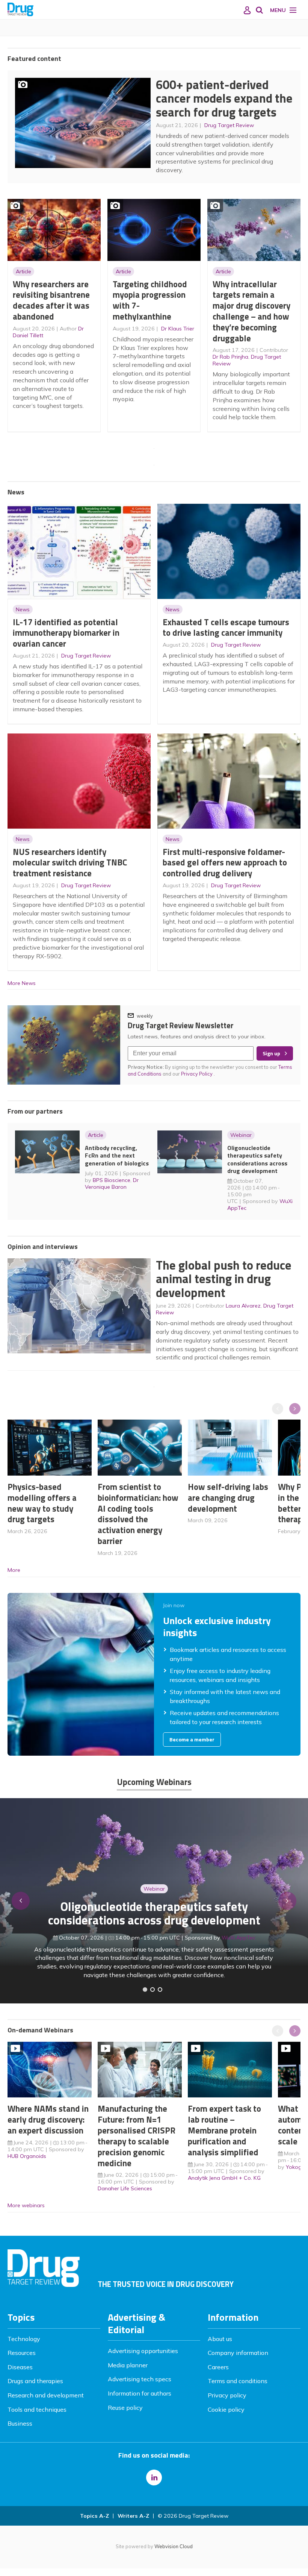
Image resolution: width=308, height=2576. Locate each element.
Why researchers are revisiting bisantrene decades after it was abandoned (51, 300)
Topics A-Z (94, 2516)
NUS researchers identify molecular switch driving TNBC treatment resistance (70, 863)
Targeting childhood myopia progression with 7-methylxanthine (150, 300)
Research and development (46, 2395)
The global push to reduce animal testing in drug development (224, 1279)
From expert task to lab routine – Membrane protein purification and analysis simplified (224, 2130)
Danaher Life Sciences (125, 2188)
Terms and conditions (238, 2381)
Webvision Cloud (174, 2546)
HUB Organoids (27, 2156)
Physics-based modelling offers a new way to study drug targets (42, 1503)
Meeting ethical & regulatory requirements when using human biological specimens (154, 1922)
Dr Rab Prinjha (230, 357)
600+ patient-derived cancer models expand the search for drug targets (224, 98)
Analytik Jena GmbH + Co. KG (224, 2178)
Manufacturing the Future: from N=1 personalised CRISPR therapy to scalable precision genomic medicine (137, 2136)
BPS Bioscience (112, 1180)
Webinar (241, 1135)
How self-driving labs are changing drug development (228, 1498)
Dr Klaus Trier (178, 329)
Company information (238, 2353)
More (14, 1570)
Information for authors (140, 2393)
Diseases (20, 2367)
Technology (24, 2339)
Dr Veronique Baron (112, 1183)
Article (23, 271)
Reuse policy (125, 2408)
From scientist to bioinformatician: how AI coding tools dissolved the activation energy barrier (138, 1514)
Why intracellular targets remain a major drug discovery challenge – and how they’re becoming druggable (251, 311)
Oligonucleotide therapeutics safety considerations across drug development (257, 1159)
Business (20, 2423)
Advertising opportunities (143, 2351)
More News (22, 983)
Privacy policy (227, 2395)
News (23, 609)
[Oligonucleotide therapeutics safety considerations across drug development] (160, 1990)
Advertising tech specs (140, 2379)
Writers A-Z (133, 2516)
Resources (22, 2353)
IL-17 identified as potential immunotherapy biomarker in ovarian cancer (66, 633)
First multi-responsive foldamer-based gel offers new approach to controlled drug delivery (225, 863)
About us (220, 2339)
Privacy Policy (197, 1074)
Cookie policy (226, 2409)
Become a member (192, 1740)
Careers (218, 2367)
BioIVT (242, 1946)
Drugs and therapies (35, 2381)
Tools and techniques (37, 2409)
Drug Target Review (229, 125)
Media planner (128, 2365)
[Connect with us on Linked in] (154, 2478)
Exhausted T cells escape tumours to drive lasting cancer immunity (226, 627)
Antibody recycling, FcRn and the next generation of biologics (117, 1155)
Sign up (271, 1053)
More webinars (26, 2205)
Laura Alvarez (243, 1306)
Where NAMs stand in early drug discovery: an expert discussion (48, 2119)
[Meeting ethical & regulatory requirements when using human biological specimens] (145, 1990)
